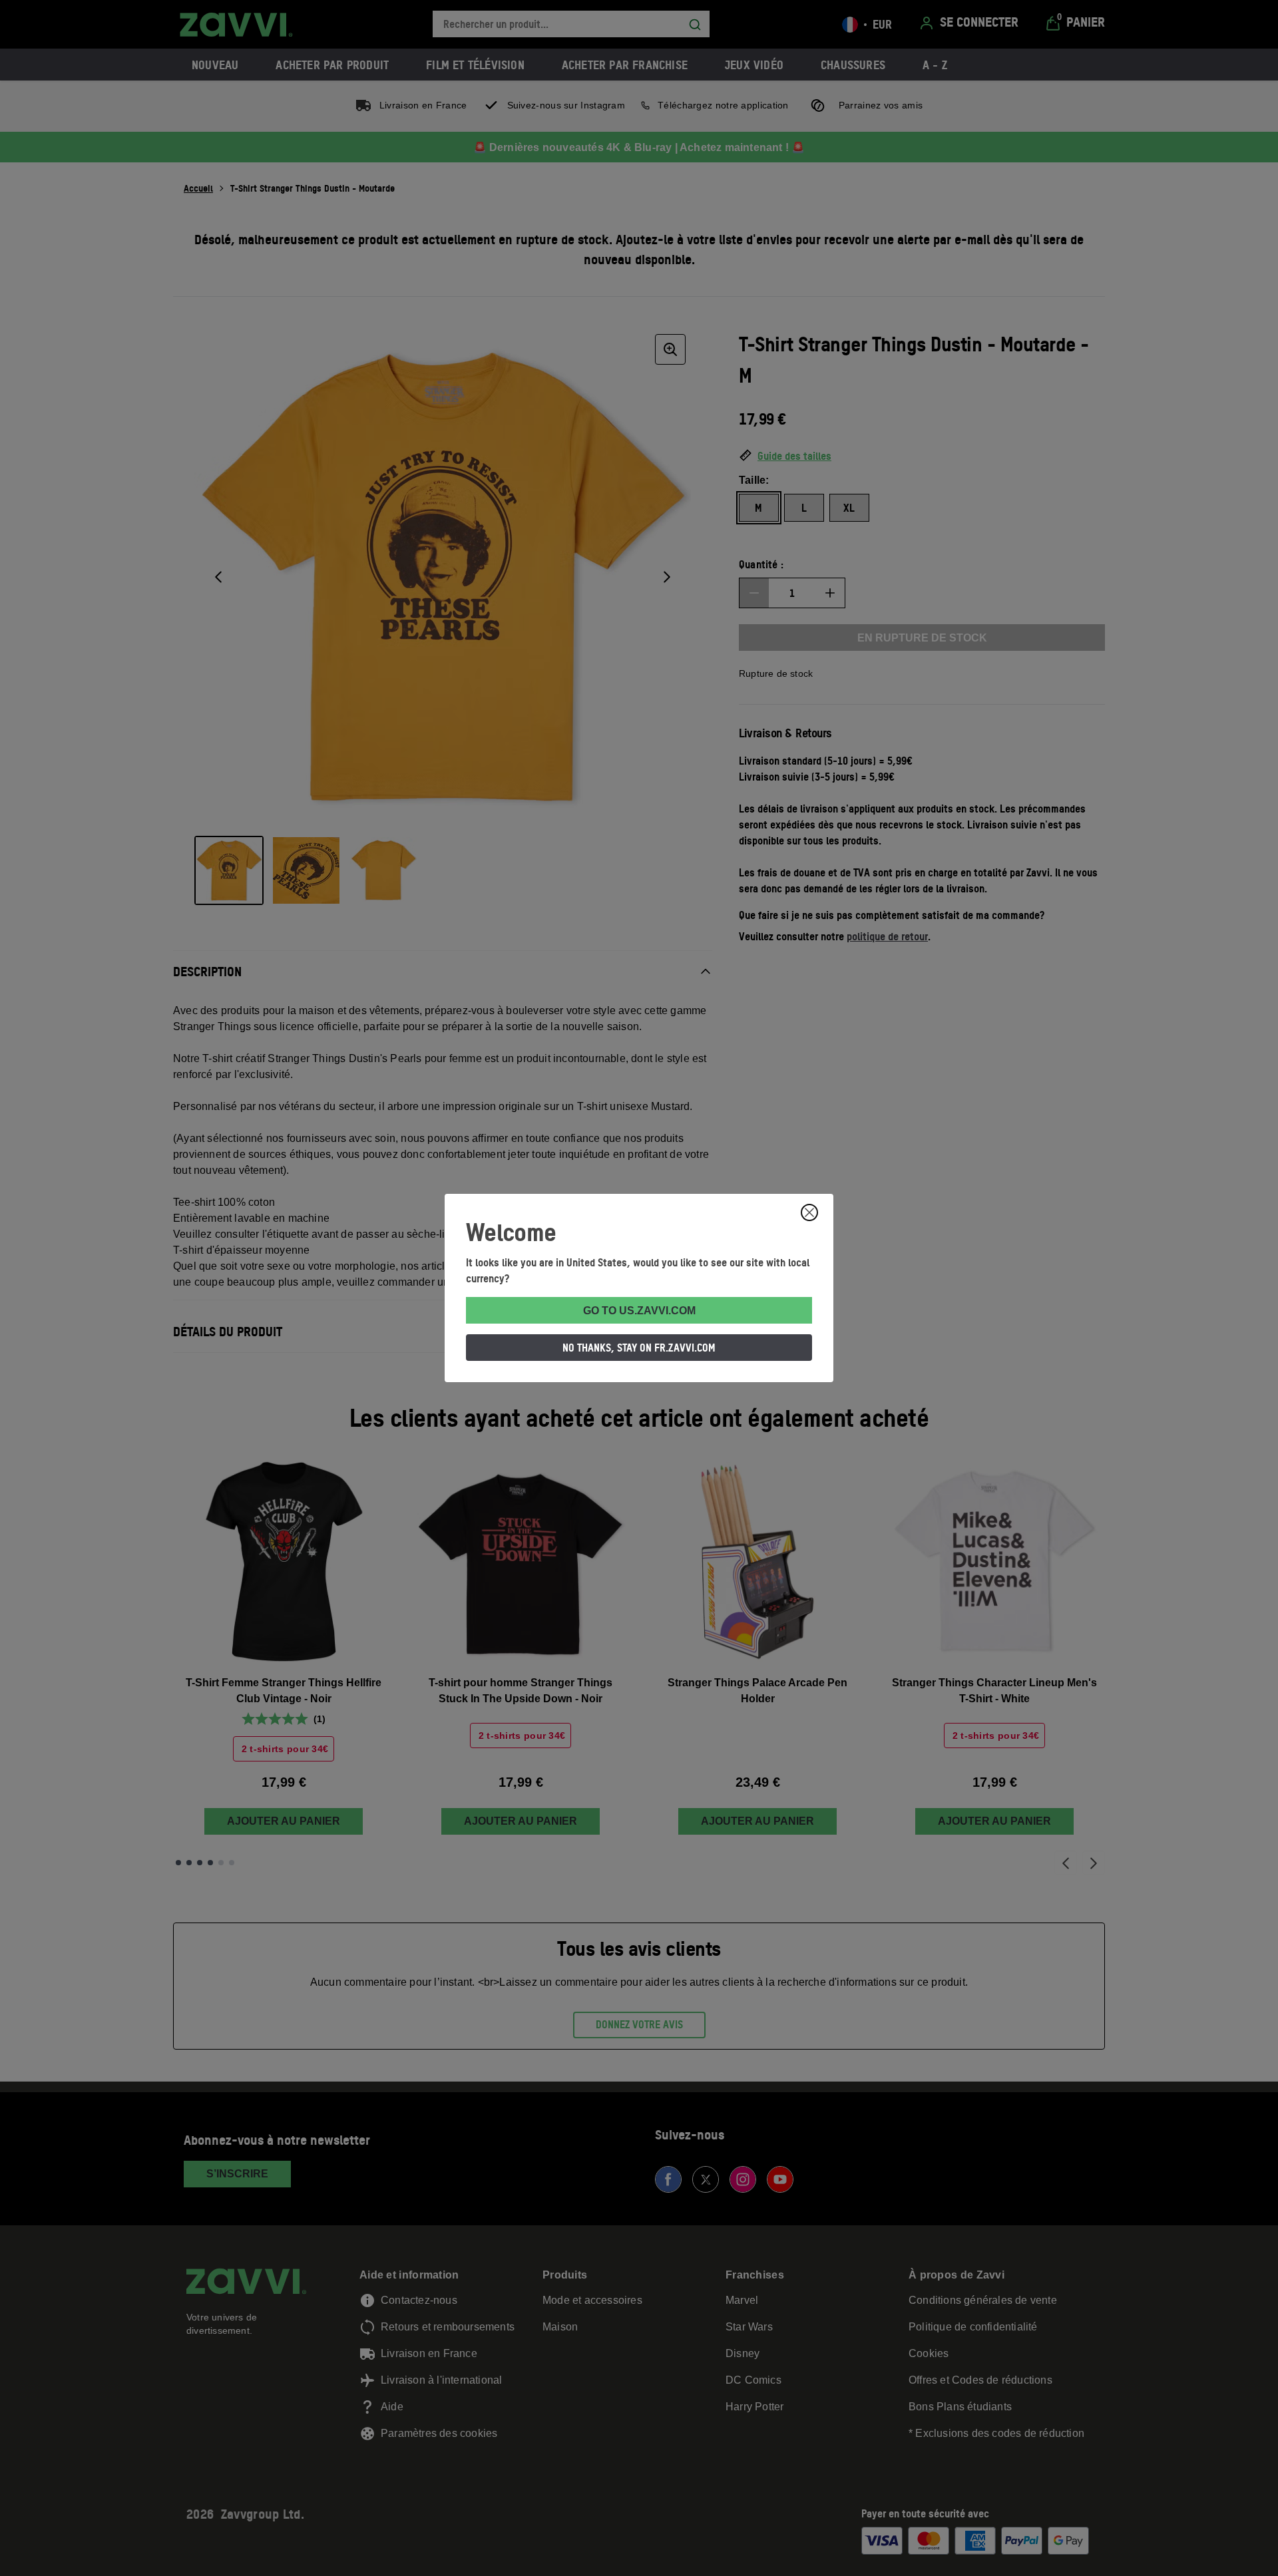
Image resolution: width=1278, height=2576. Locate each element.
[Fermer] (809, 1212)
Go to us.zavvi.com (639, 1311)
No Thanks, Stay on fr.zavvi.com (639, 1348)
